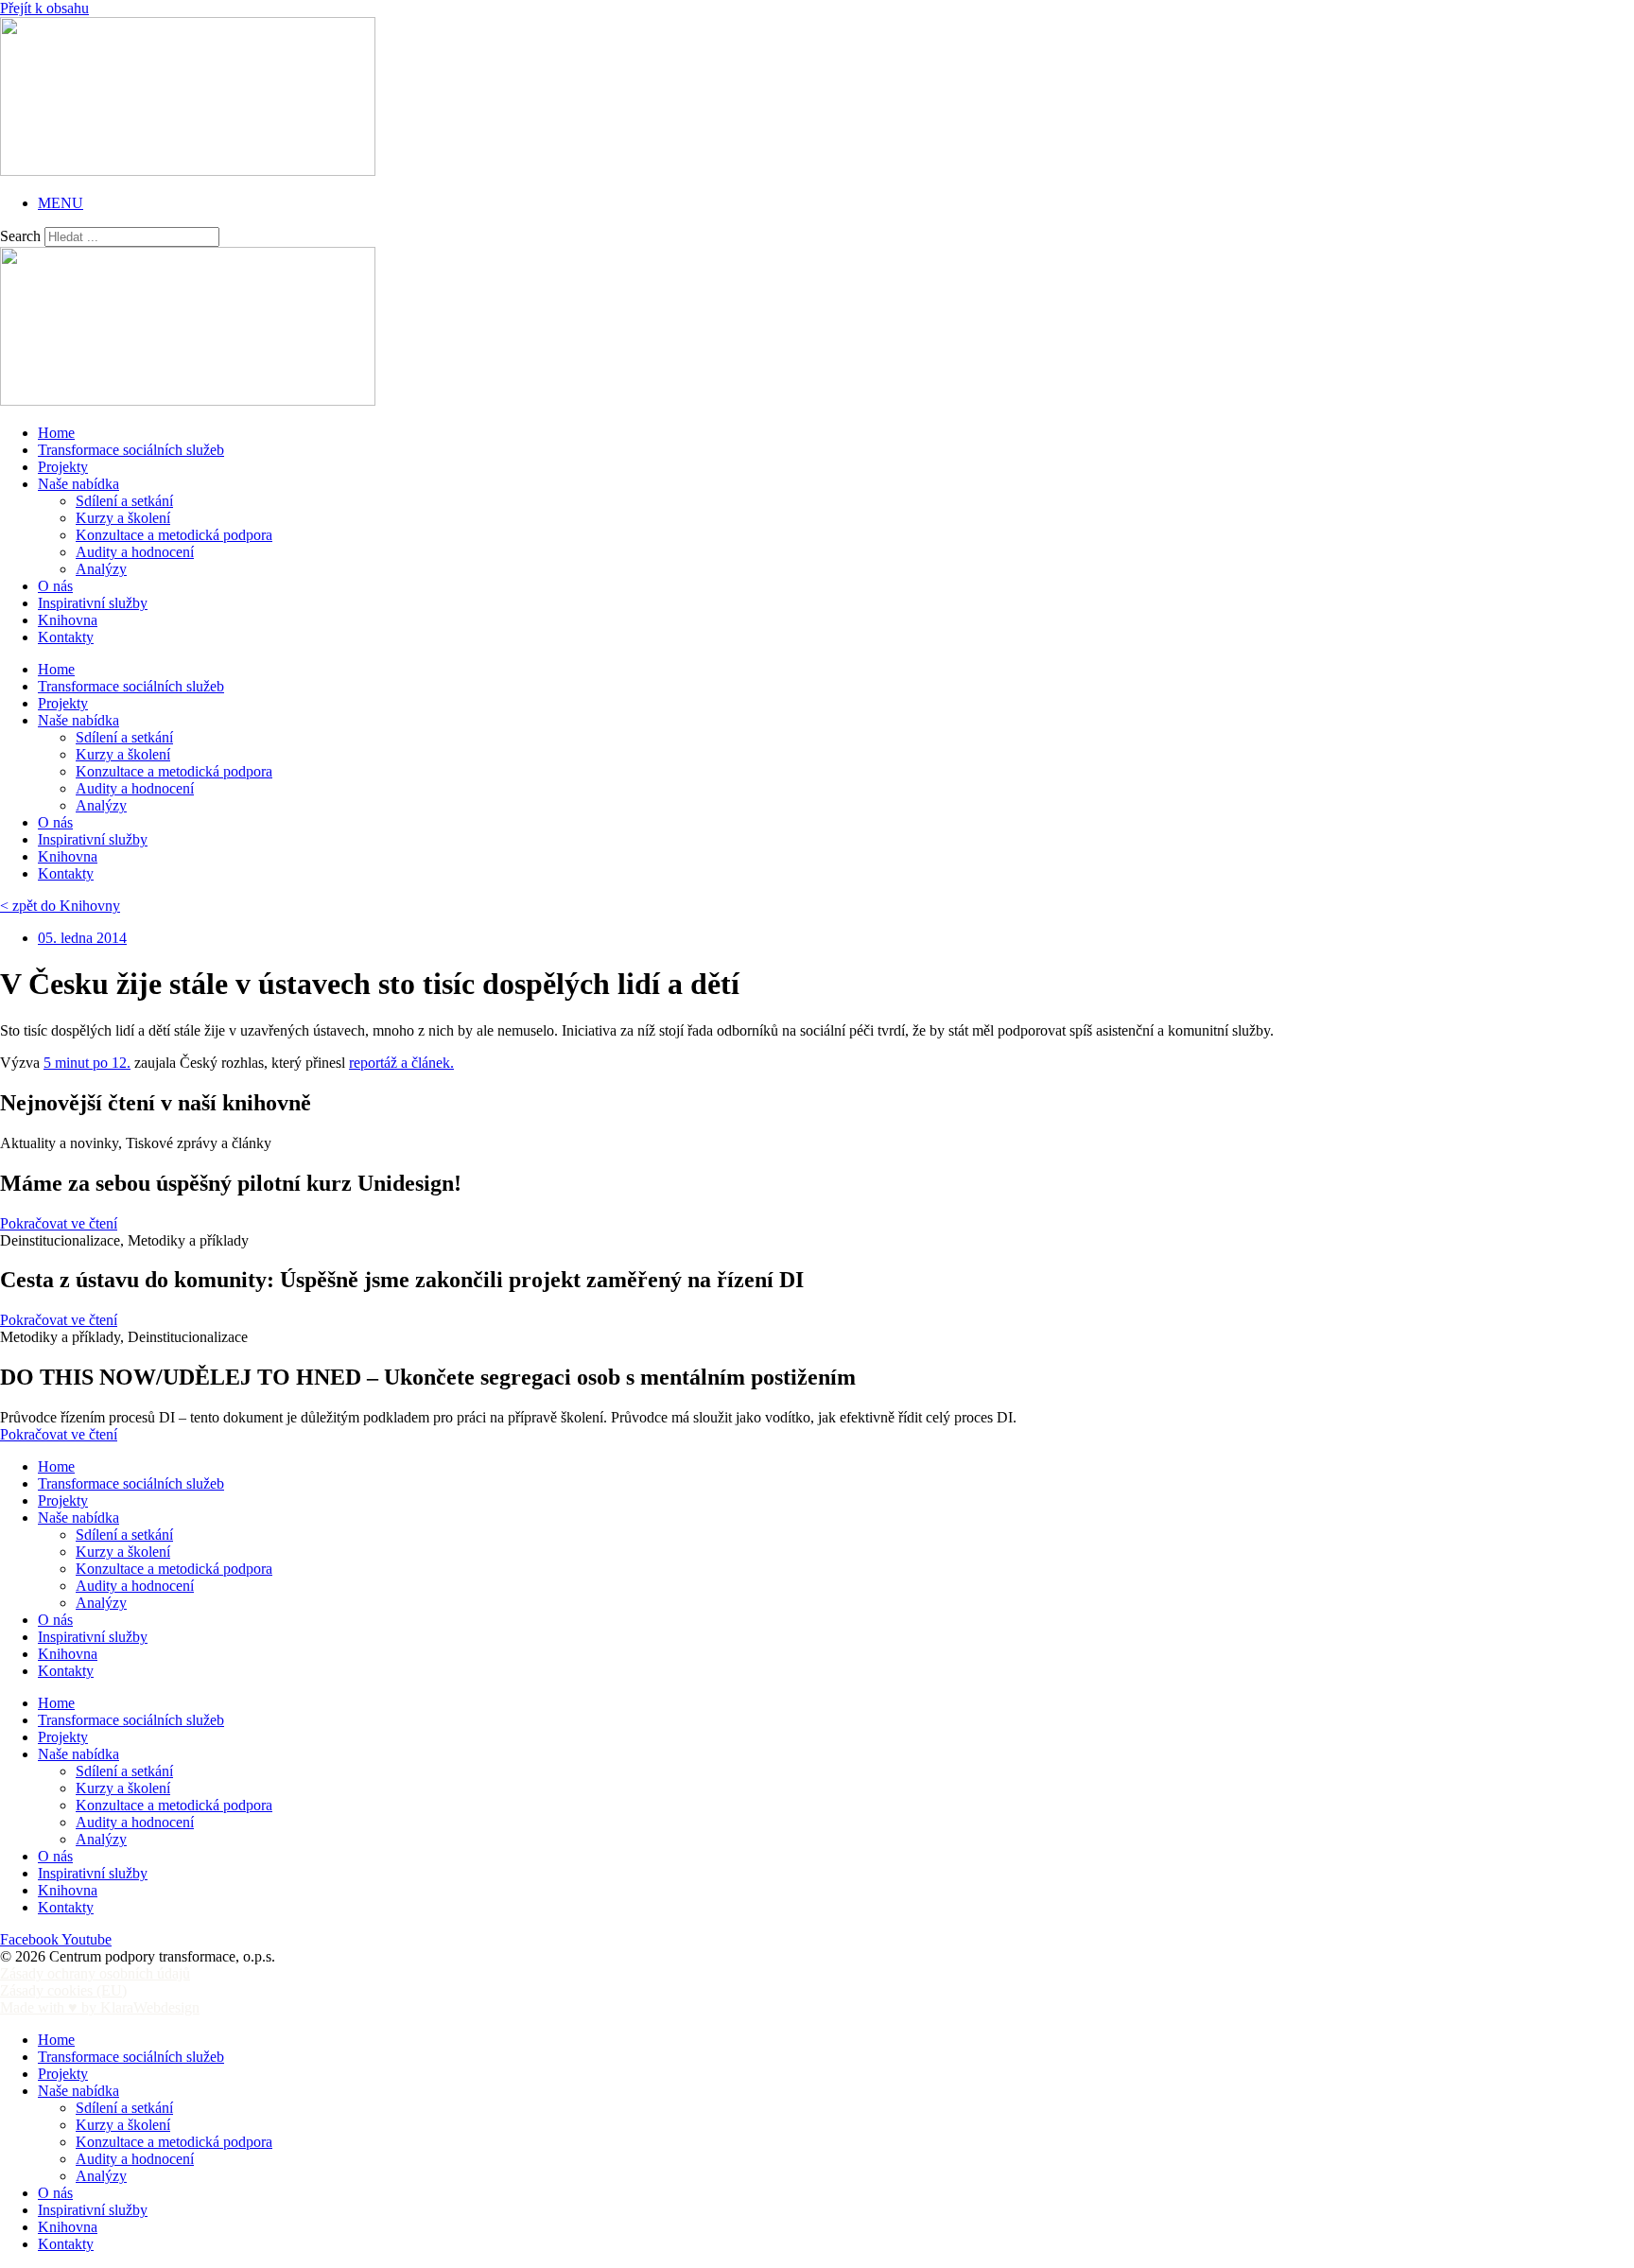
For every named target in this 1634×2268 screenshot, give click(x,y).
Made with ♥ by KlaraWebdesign (100, 2007)
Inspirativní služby (93, 603)
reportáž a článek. (401, 1063)
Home (56, 433)
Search (20, 236)
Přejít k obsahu (44, 8)
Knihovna (68, 620)
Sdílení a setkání (124, 501)
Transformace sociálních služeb (131, 450)
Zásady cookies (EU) (63, 1990)
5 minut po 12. (87, 1063)
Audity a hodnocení (135, 552)
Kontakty (66, 637)
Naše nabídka (78, 484)
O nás (55, 586)
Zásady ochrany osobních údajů (95, 1973)
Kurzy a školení (123, 518)
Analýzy (101, 569)
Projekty (63, 467)
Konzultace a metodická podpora (174, 535)
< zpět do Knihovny (60, 906)
